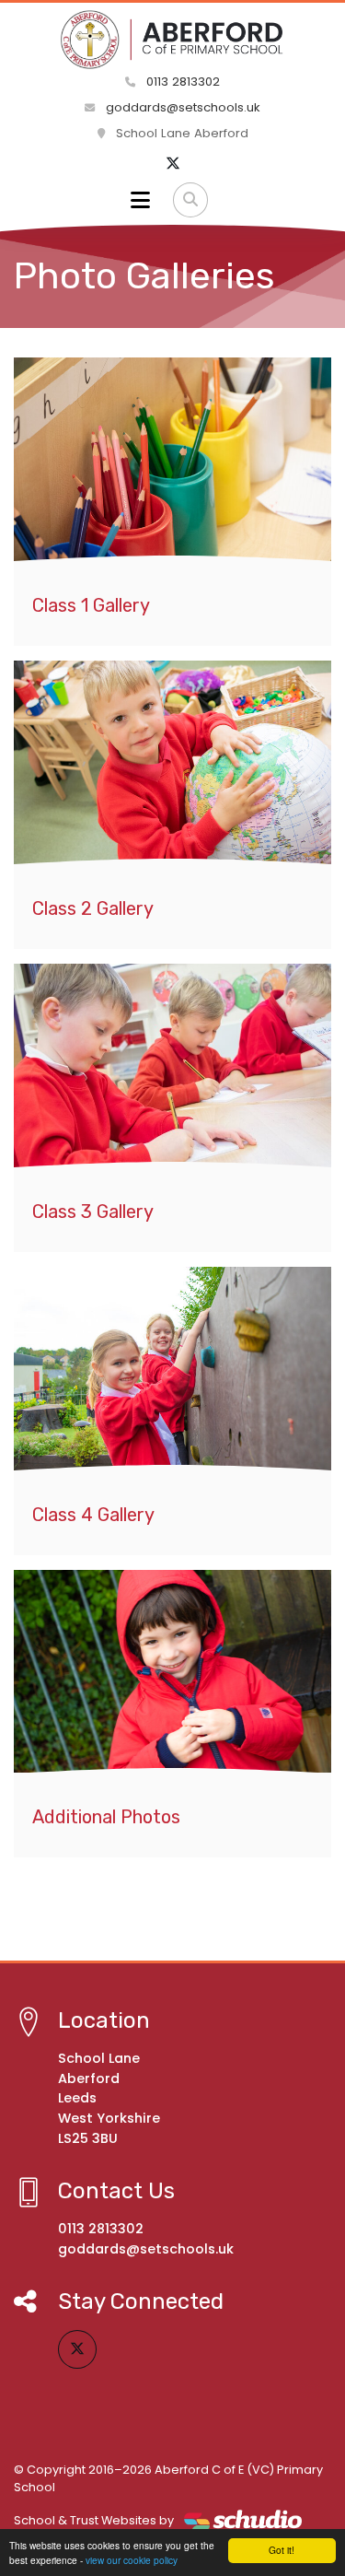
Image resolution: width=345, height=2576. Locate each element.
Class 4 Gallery (93, 1515)
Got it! (282, 2550)
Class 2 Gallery (93, 908)
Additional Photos (106, 1817)
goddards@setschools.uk (181, 107)
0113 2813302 (181, 82)
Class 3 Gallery (93, 1212)
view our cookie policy (132, 2560)
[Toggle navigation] (140, 200)
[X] (173, 164)
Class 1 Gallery (91, 605)
